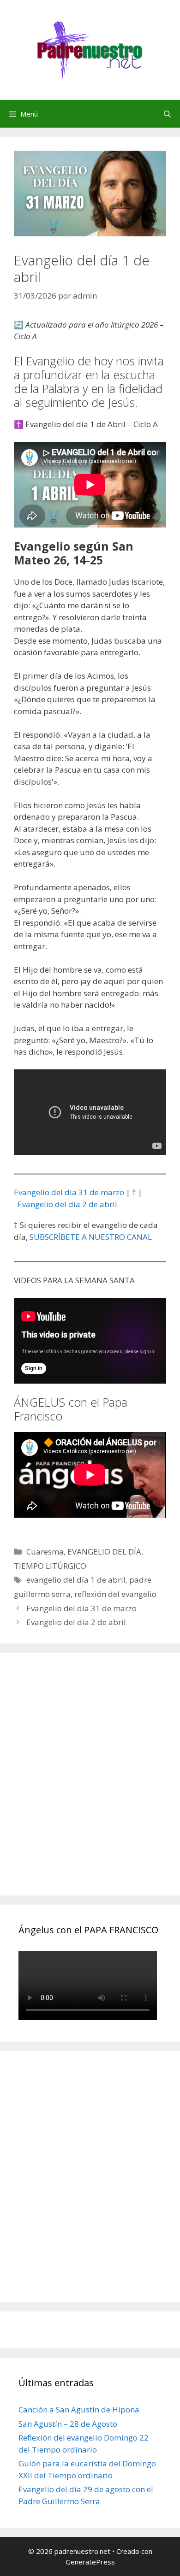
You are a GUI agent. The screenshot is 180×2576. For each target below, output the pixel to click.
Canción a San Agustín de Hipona (79, 2409)
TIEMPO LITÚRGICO (50, 1566)
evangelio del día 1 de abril (76, 1580)
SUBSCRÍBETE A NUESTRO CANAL (91, 1237)
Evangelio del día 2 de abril (67, 1204)
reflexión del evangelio (115, 1594)
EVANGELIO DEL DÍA (104, 1552)
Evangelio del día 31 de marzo (69, 1192)
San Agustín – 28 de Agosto (68, 2424)
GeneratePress (90, 2562)
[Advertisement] (90, 1784)
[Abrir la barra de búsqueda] (167, 114)
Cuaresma (45, 1552)
